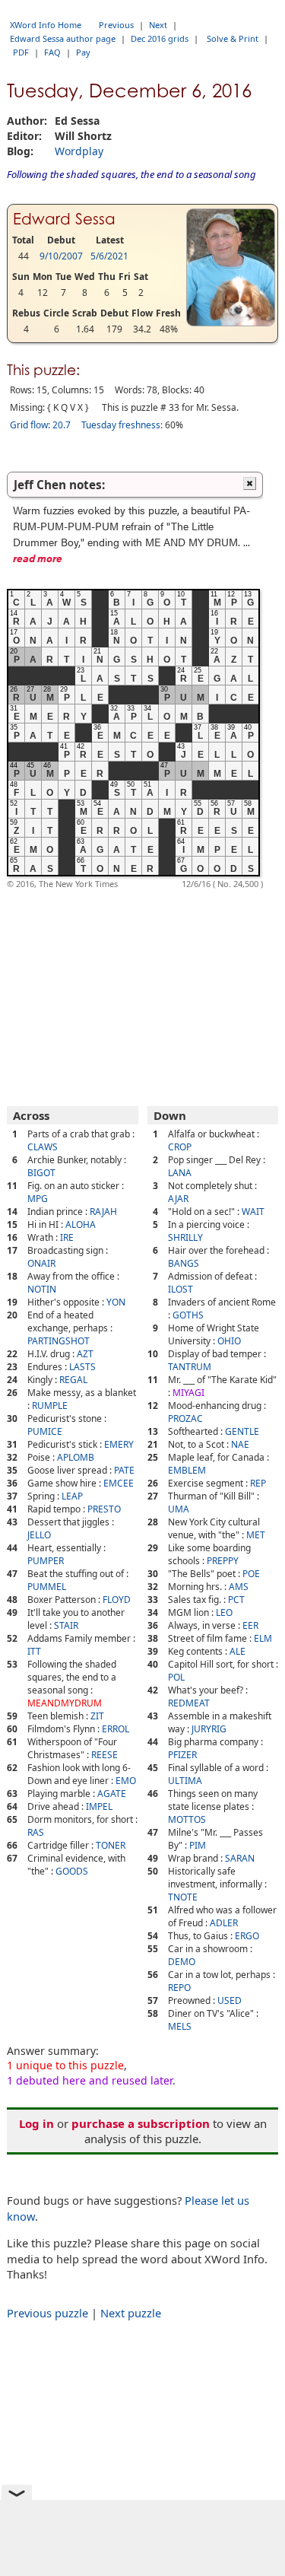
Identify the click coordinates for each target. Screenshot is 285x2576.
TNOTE (183, 1897)
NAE (240, 1444)
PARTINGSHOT (59, 1341)
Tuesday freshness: (122, 425)
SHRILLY (185, 1237)
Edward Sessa (64, 219)
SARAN (240, 1858)
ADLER (224, 1923)
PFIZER (182, 1755)
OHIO (229, 1341)
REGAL (73, 1380)
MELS (180, 2026)
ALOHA (81, 1224)
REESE (104, 1755)
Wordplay (79, 151)
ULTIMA (185, 1781)
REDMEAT (189, 1703)
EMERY (119, 1444)
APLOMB (76, 1457)
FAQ (52, 52)
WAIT (253, 1212)
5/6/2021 (109, 256)
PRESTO (104, 1509)
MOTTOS (187, 1819)
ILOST (180, 1289)
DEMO (182, 1962)
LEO (224, 1612)
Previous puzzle (47, 2313)
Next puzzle (131, 2313)
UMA (179, 1509)
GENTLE (242, 1431)
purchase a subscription (141, 2123)
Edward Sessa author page (63, 38)
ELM (263, 1638)
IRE (67, 1237)
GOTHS (188, 1315)
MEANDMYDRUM (65, 1703)
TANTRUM (190, 1367)
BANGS (184, 1263)
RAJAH (103, 1212)
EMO (126, 1781)
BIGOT (41, 1173)
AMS (239, 1587)
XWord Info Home (46, 25)
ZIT (97, 1716)
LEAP (72, 1496)
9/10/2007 (61, 256)
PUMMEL (47, 1587)
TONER (111, 1845)
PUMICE (45, 1431)
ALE (237, 1651)
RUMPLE (50, 1406)
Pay (83, 52)
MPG (38, 1199)
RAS (36, 1832)
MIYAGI (188, 1393)
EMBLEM (187, 1470)
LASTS (82, 1367)
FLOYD (117, 1600)
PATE (124, 1470)
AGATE (112, 1794)
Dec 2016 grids (160, 38)
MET (256, 1535)
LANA (180, 1173)
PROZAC (185, 1418)
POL (176, 1677)
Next (158, 25)
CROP (180, 1147)
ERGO (247, 1936)
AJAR (178, 1199)
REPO (179, 1988)
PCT (236, 1600)
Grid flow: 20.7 (40, 425)
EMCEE (119, 1483)
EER (250, 1625)
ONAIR (41, 1263)
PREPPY (223, 1561)
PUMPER (46, 1561)
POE (251, 1574)
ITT (34, 1651)
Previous (116, 25)
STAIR (66, 1625)
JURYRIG (209, 1729)
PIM (198, 1845)
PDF (21, 52)
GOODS (72, 1871)
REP (258, 1483)
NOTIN (42, 1289)
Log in (36, 2123)
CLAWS (43, 1147)
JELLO (39, 1535)
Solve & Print (233, 38)
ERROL (116, 1729)
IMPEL (99, 1806)
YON (116, 1302)
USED (230, 2000)
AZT (85, 1354)
